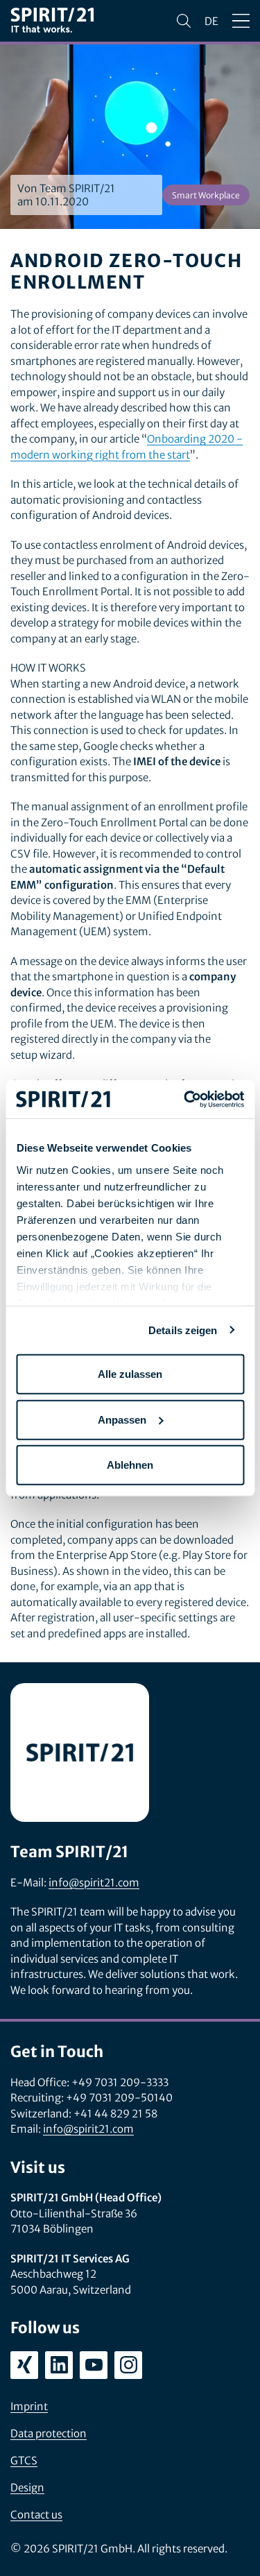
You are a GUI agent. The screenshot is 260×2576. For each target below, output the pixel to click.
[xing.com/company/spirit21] (24, 2365)
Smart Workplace (206, 195)
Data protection (49, 2433)
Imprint (29, 2406)
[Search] (184, 21)
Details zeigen (183, 1330)
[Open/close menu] (241, 21)
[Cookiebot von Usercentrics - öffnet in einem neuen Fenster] (185, 1099)
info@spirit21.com (94, 1883)
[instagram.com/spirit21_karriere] (128, 2365)
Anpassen (122, 1419)
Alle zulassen (130, 1374)
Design (27, 2488)
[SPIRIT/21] (52, 21)
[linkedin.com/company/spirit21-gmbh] (59, 2365)
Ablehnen (130, 1465)
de (211, 21)
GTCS (24, 2460)
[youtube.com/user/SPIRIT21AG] (94, 2365)
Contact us (36, 2515)
